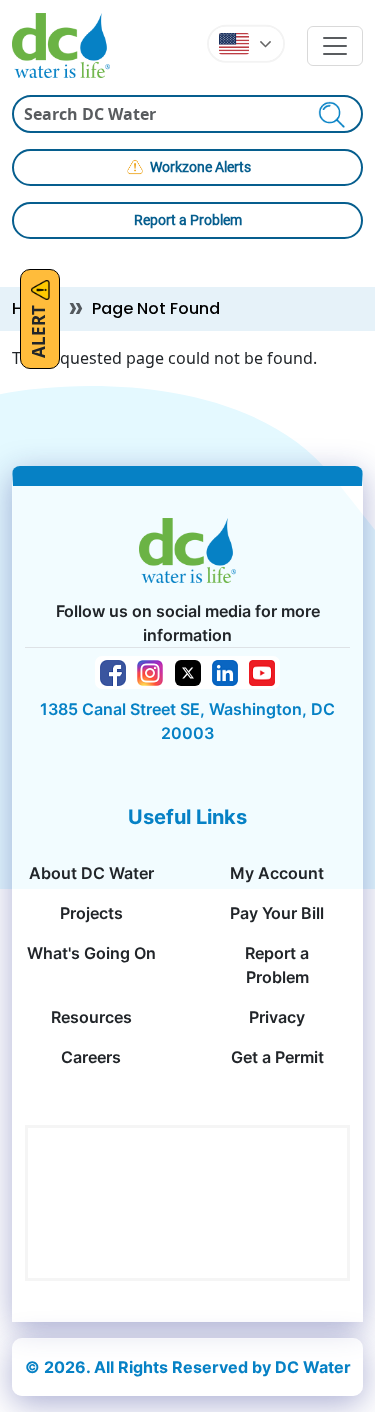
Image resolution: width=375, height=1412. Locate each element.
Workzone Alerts (200, 167)
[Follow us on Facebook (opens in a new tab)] (113, 671)
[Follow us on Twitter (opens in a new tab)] (188, 672)
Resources (91, 1017)
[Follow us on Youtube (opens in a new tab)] (262, 671)
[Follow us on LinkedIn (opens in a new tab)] (225, 671)
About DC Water (91, 873)
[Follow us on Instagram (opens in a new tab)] (150, 671)
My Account (277, 873)
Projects (91, 913)
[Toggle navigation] (335, 46)
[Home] (69, 45)
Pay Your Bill (277, 913)
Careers (91, 1057)
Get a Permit (277, 1057)
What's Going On (91, 953)
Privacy (277, 1017)
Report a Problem (188, 220)
